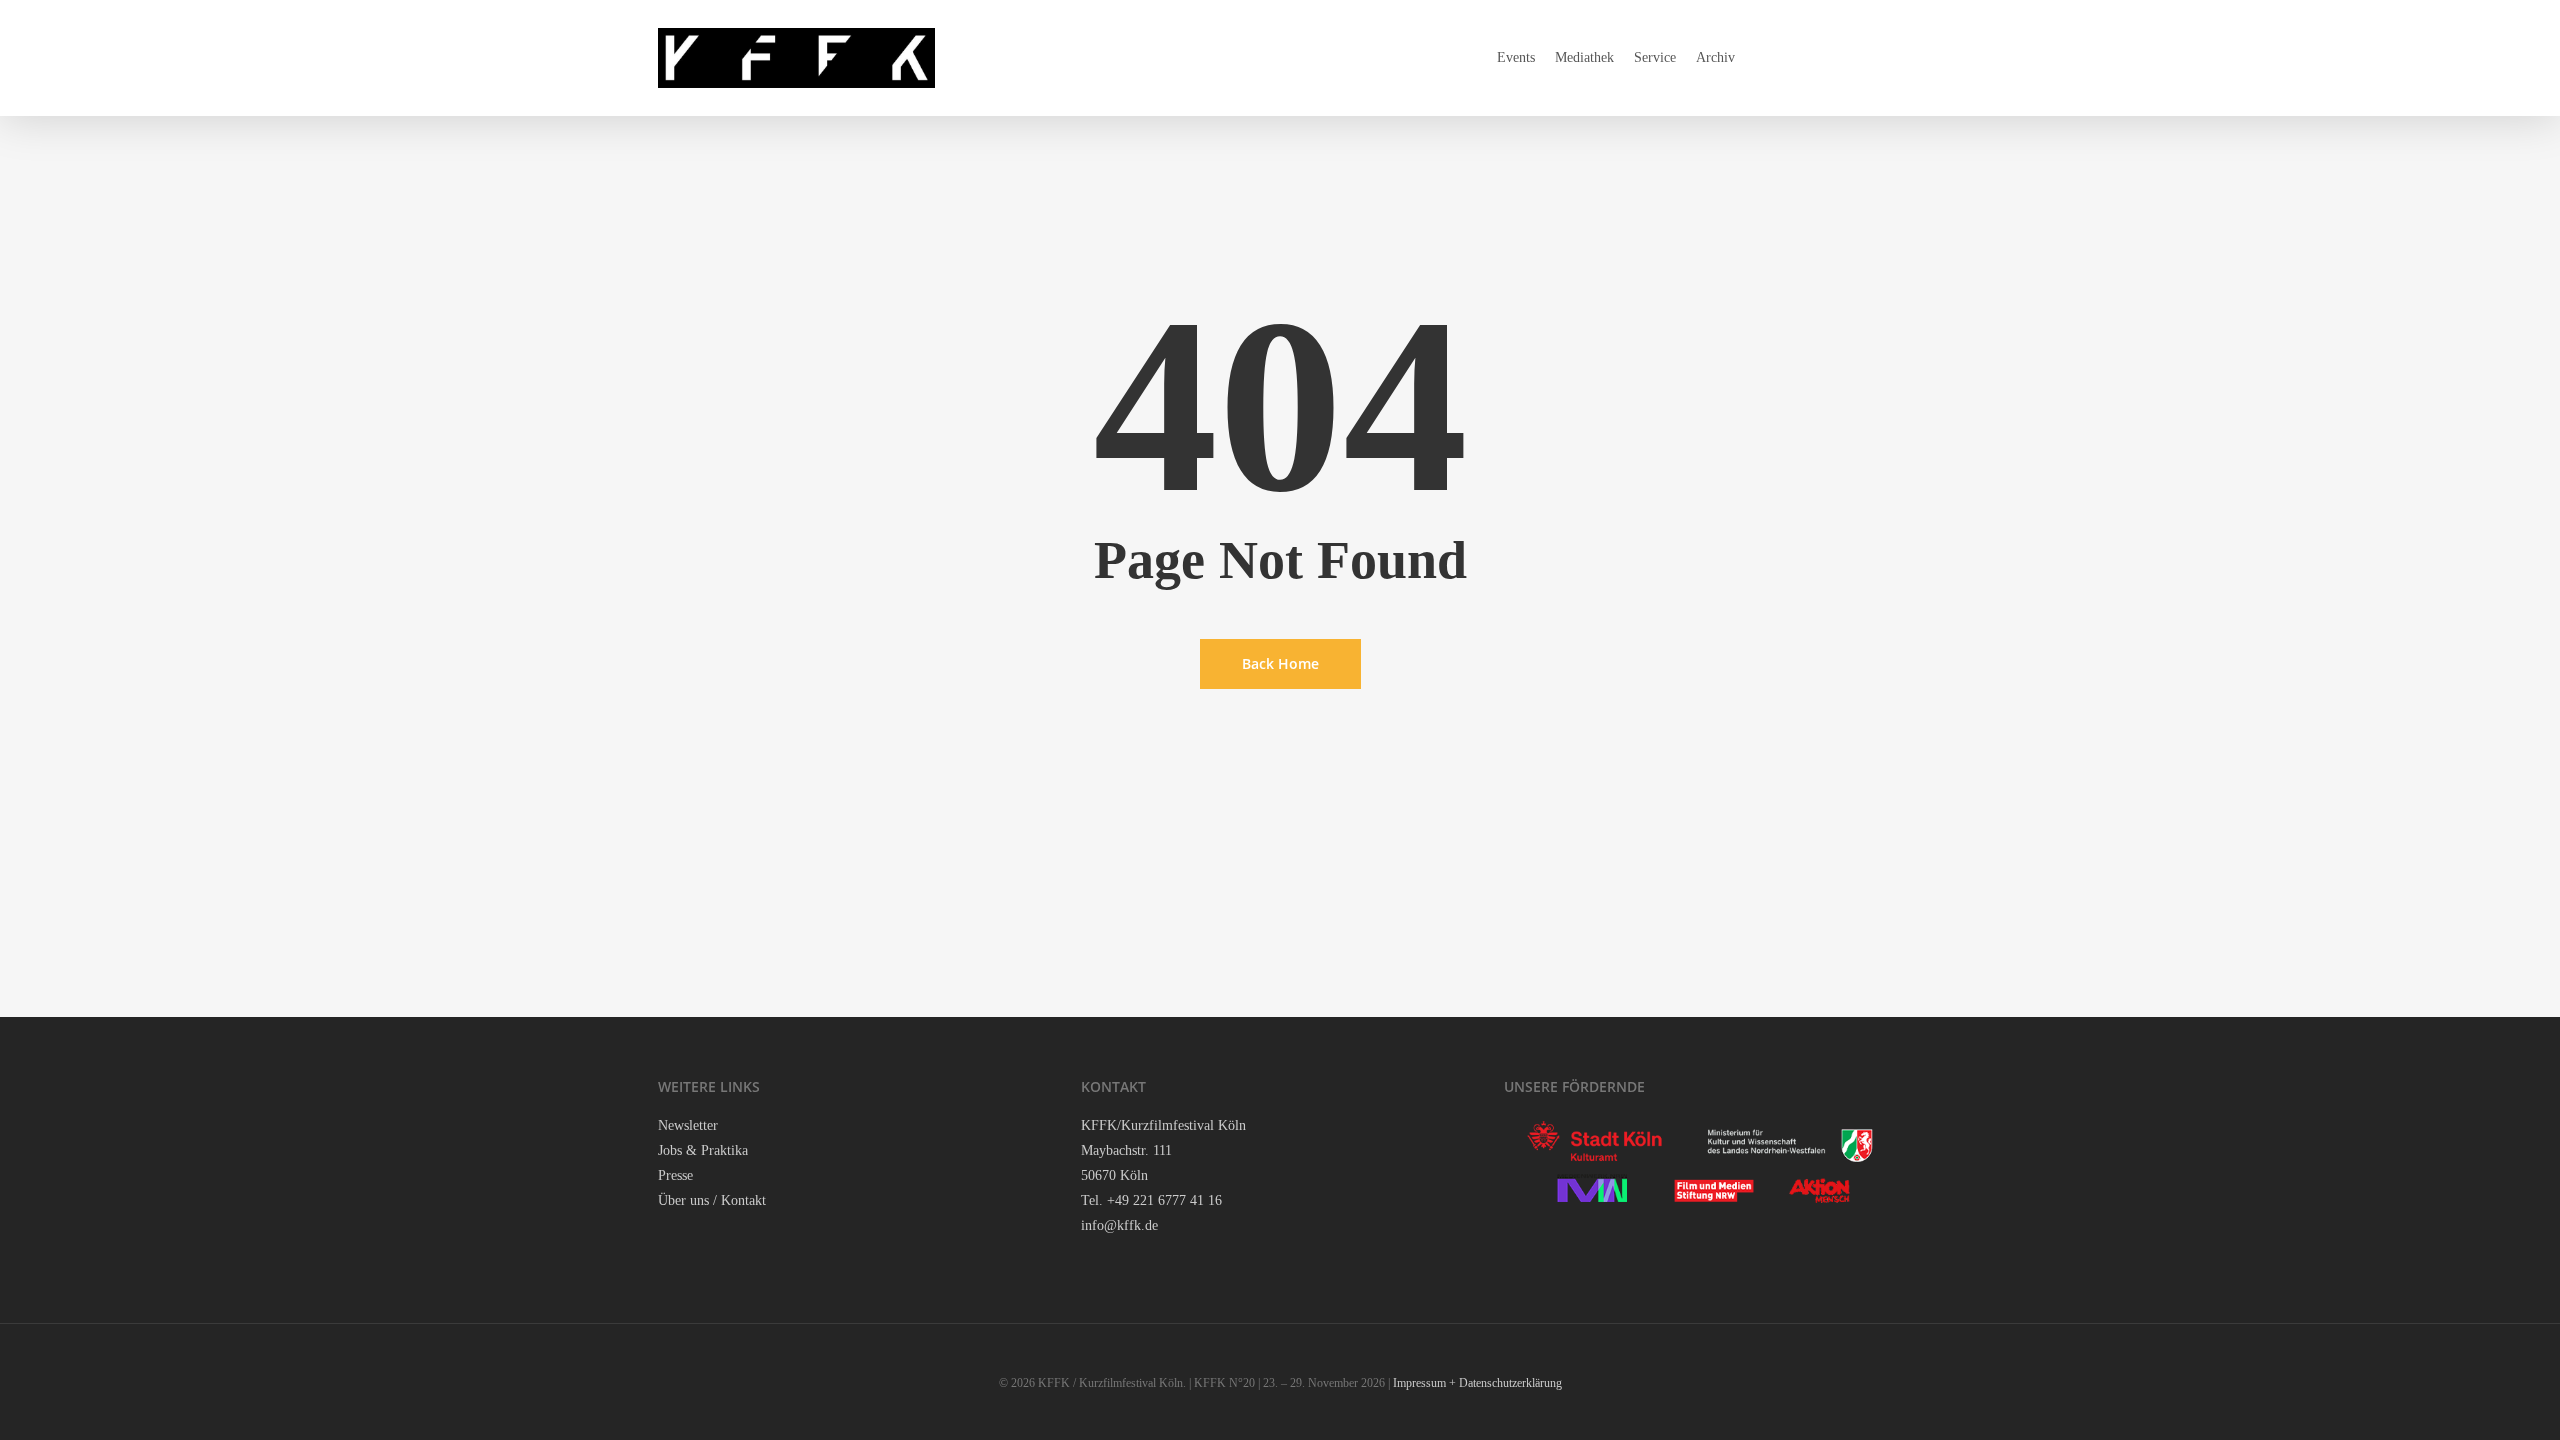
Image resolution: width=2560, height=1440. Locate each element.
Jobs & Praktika (703, 1150)
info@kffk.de (1119, 1225)
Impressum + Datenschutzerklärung (1477, 1383)
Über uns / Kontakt (712, 1200)
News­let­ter (688, 1125)
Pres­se (675, 1175)
